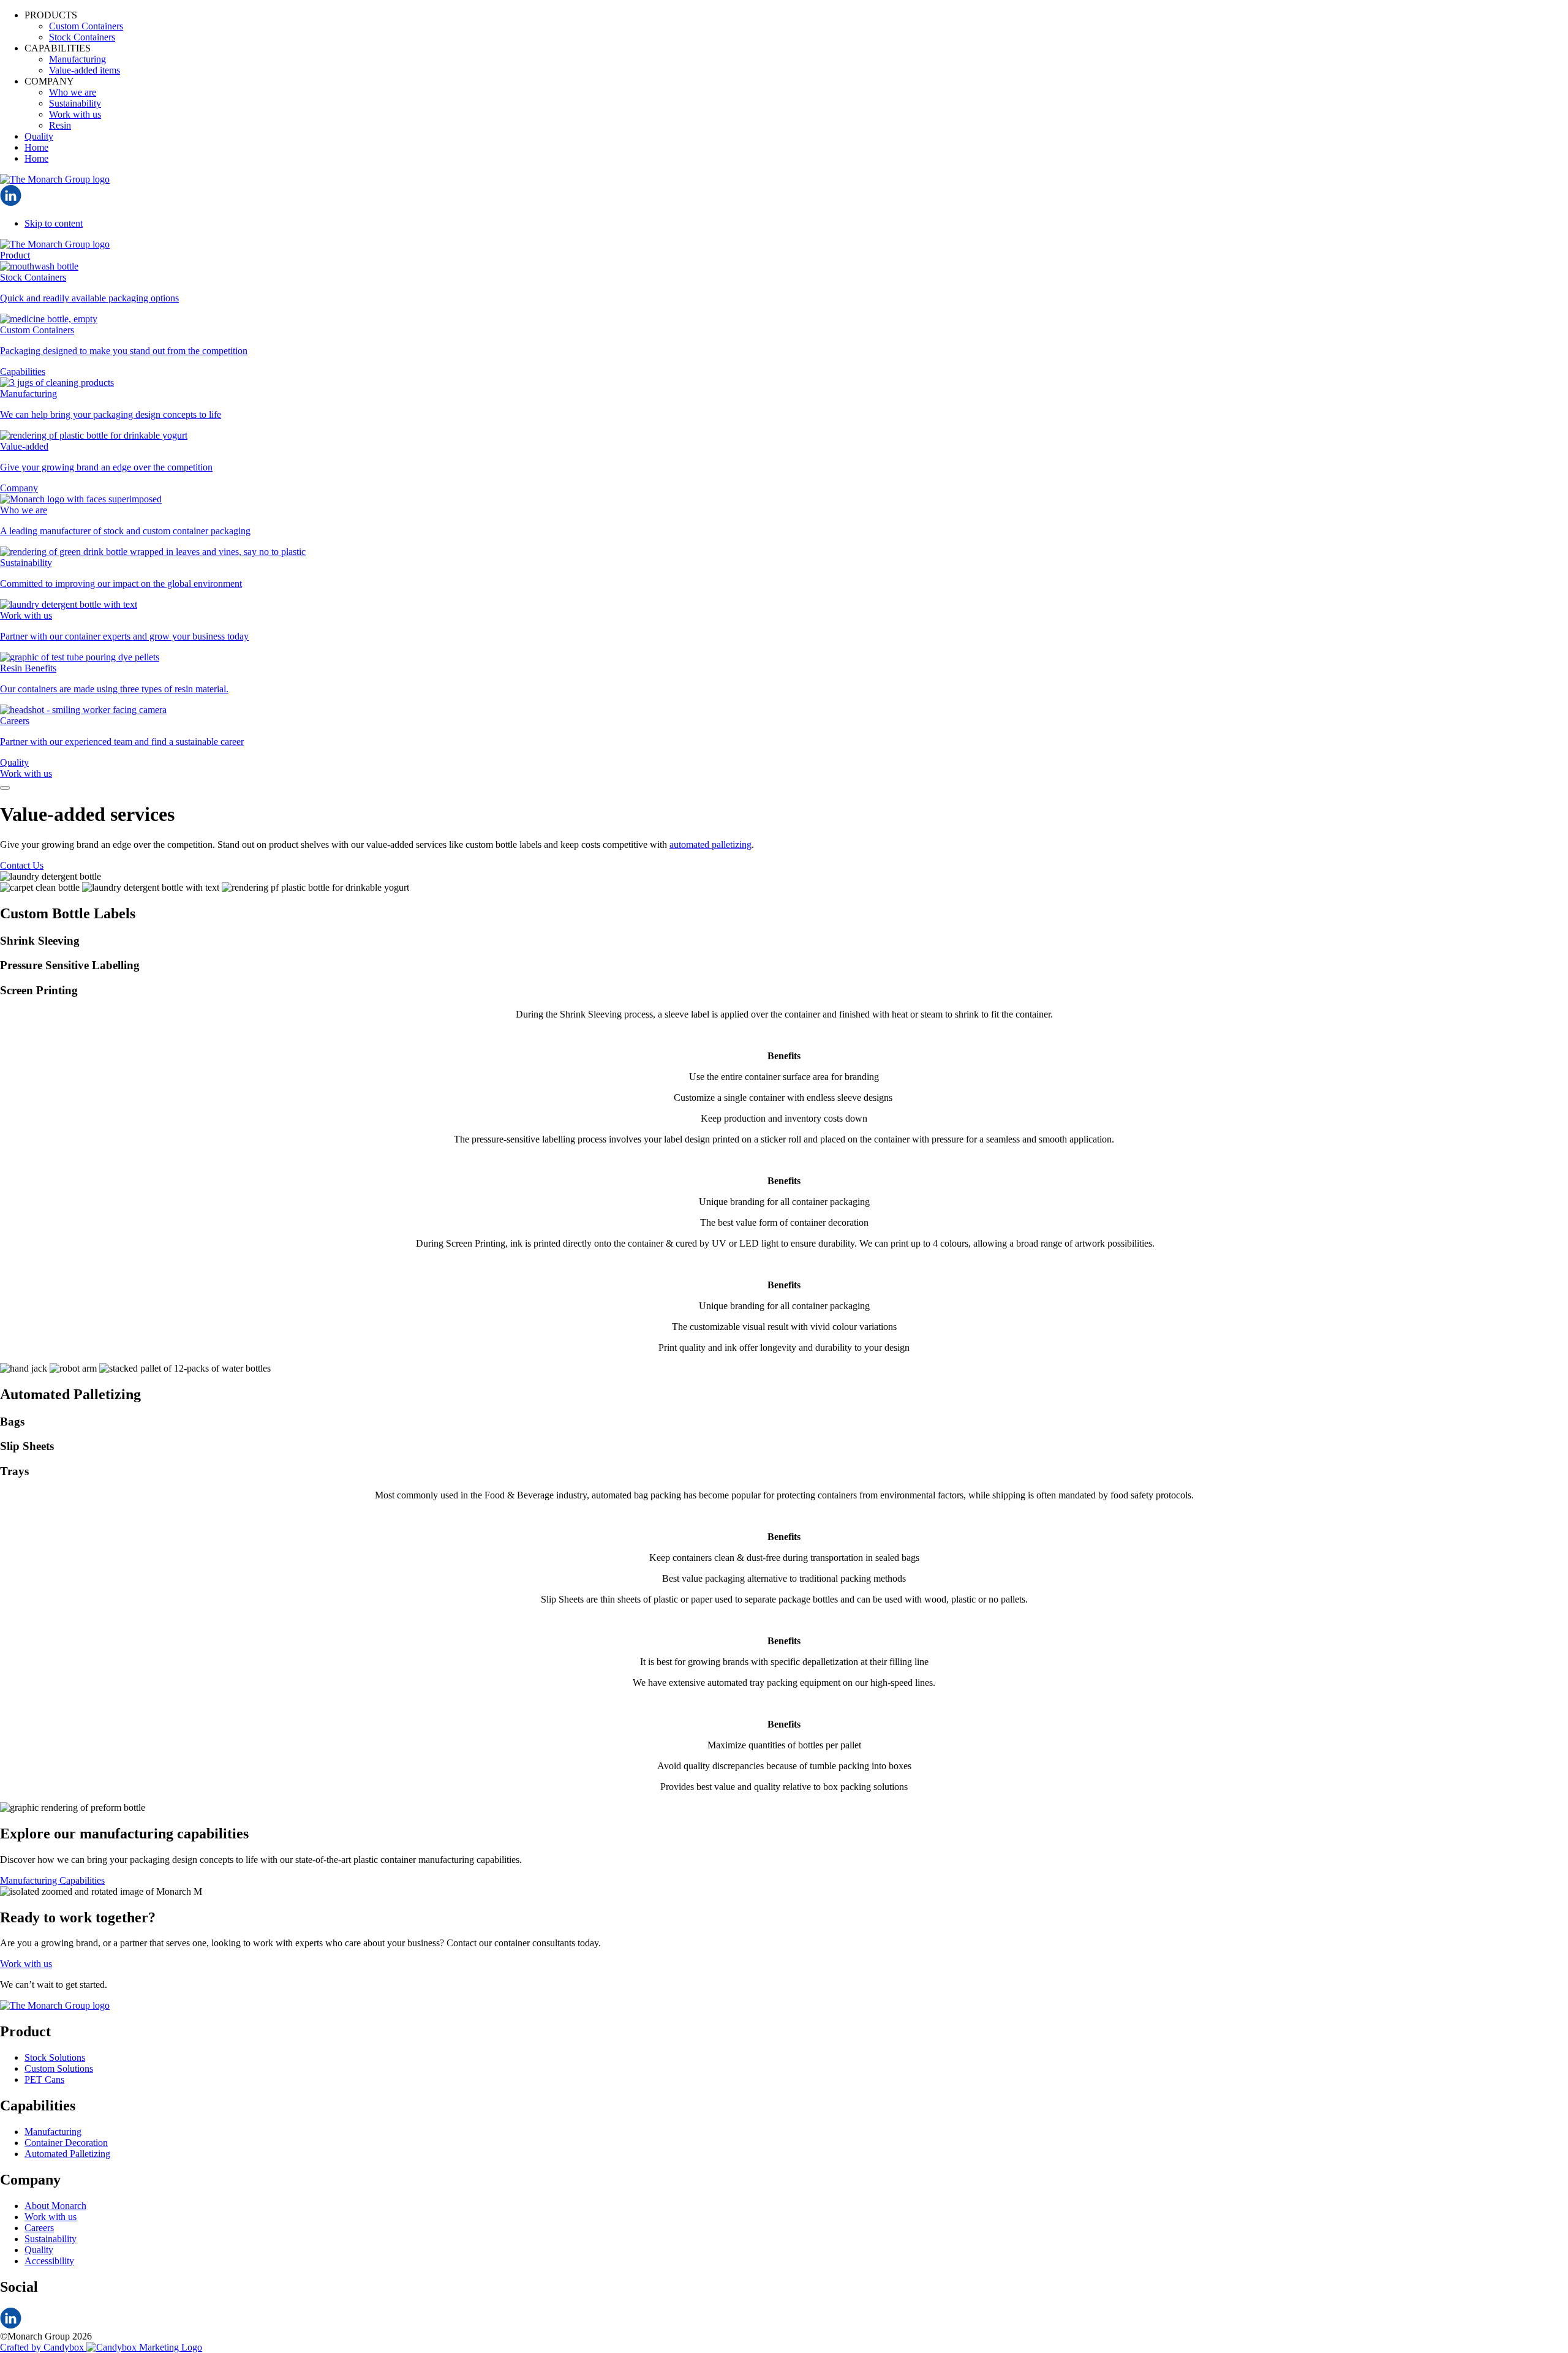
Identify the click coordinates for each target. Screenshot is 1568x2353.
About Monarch (55, 2206)
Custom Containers (86, 26)
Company (19, 488)
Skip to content (54, 223)
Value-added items (85, 70)
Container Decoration (66, 2143)
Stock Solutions (55, 2057)
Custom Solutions (59, 2068)
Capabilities (23, 372)
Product (15, 255)
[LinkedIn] (11, 202)
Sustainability (75, 103)
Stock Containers (82, 37)
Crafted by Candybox (43, 2347)
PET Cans (44, 2079)
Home (36, 147)
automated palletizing (710, 844)
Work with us (75, 114)
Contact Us (22, 865)
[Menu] (5, 788)
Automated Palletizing (67, 2154)
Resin (60, 125)
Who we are (73, 92)
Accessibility (49, 2261)
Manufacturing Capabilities (52, 1880)
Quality (39, 136)
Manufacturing (77, 59)
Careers (39, 2228)
